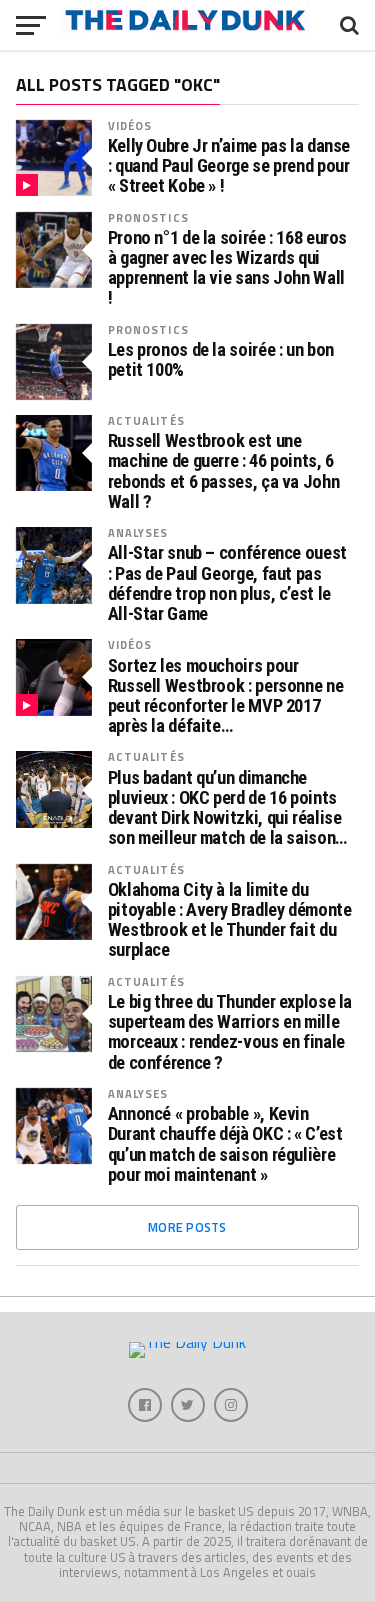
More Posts (187, 1227)
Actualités (146, 420)
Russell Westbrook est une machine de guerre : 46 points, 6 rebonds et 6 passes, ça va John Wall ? (224, 471)
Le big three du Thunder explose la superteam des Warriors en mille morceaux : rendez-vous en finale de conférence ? (230, 1032)
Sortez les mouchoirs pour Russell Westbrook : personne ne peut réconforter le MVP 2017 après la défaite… (226, 696)
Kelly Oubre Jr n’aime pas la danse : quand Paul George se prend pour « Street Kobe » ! (229, 166)
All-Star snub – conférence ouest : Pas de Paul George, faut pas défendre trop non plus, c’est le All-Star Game (227, 583)
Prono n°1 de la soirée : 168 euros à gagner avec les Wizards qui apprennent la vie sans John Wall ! (228, 268)
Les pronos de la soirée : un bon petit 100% (221, 360)
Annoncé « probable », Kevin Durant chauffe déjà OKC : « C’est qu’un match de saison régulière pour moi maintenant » (225, 1144)
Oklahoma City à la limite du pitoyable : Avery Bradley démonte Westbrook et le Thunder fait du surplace (230, 920)
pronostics (148, 217)
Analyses (138, 532)
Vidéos (130, 125)
